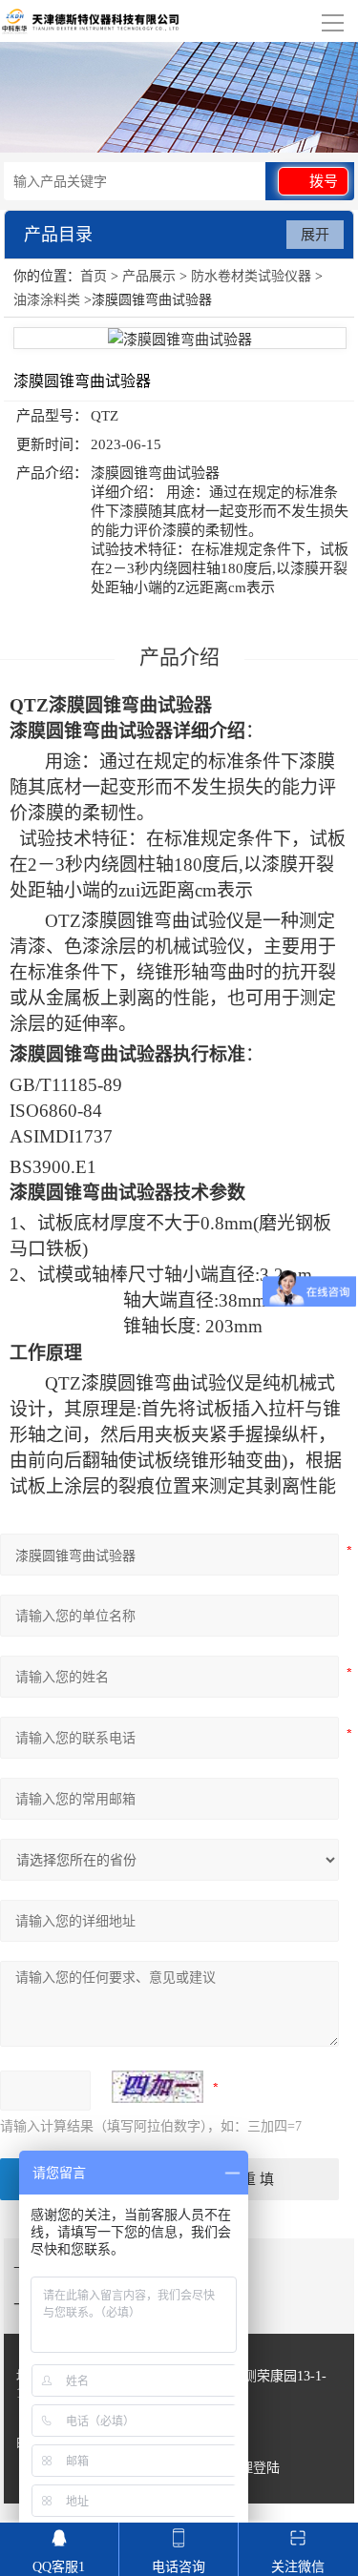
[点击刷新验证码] (158, 2087)
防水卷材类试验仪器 (251, 276)
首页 (94, 276)
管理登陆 (253, 2468)
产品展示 (149, 276)
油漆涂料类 (47, 300)
